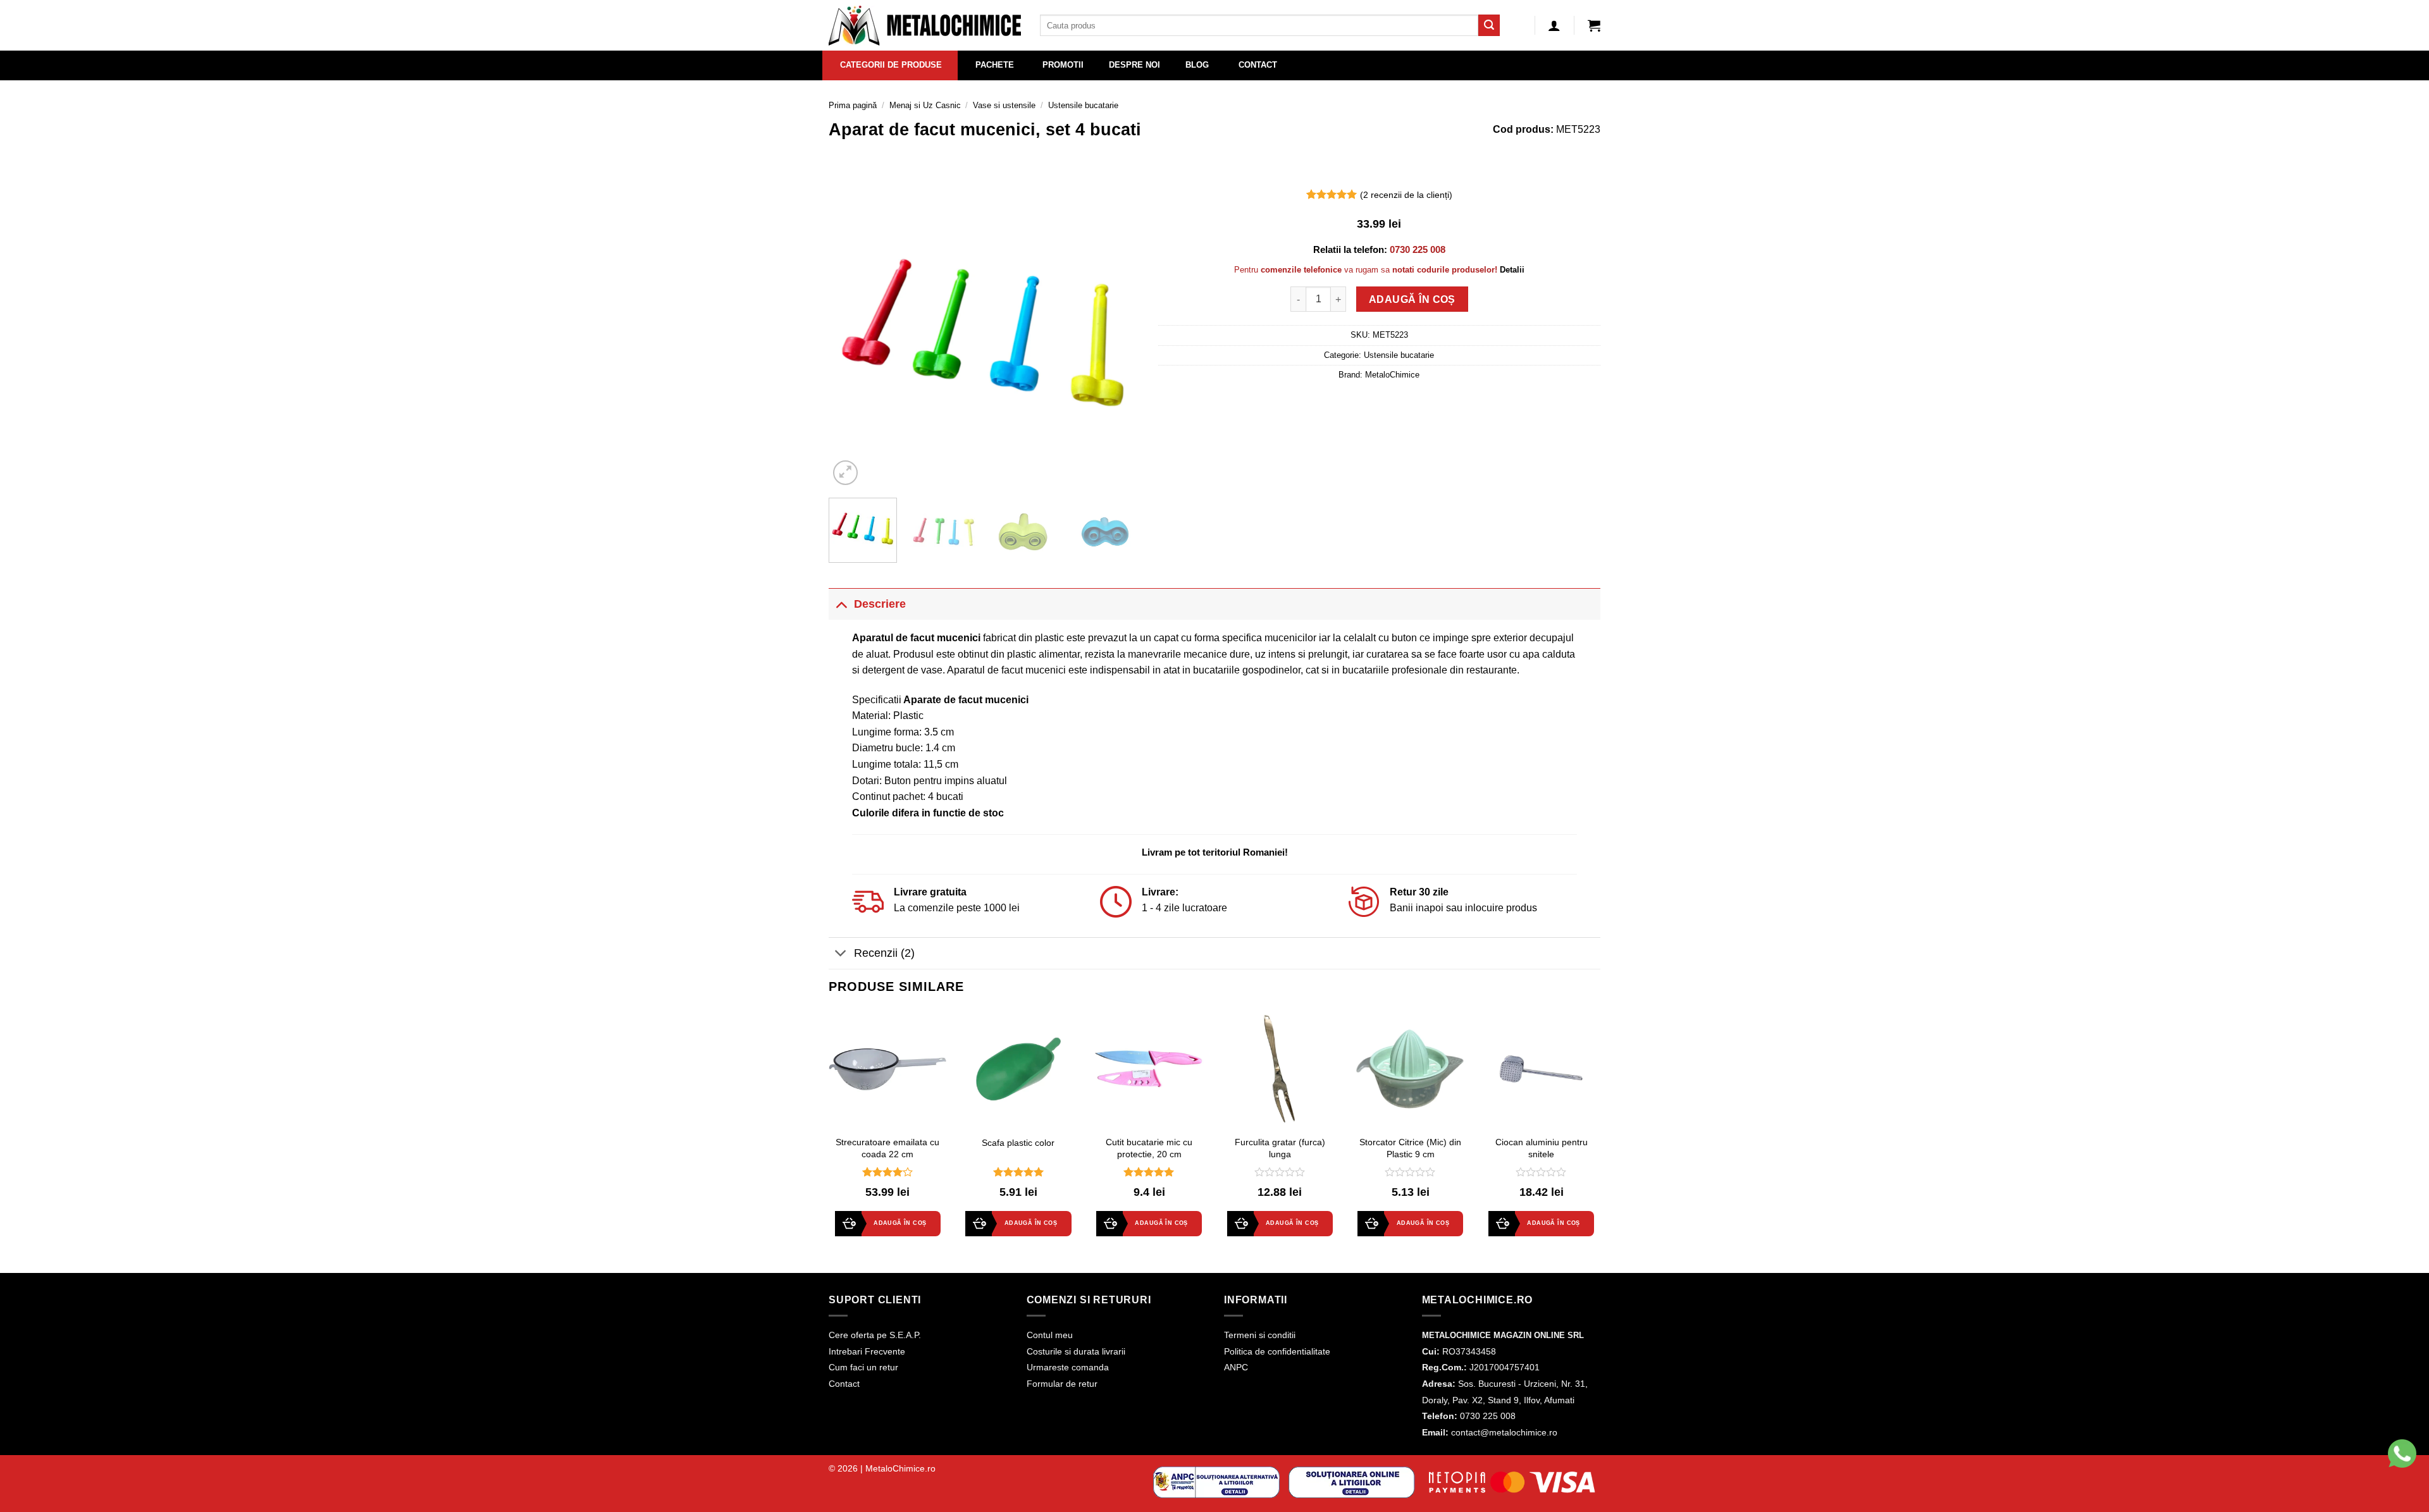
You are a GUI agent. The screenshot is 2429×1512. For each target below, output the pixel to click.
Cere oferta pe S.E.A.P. (875, 1335)
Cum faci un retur (863, 1367)
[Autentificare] (1554, 25)
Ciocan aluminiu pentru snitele (1542, 1148)
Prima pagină (853, 105)
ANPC (1236, 1367)
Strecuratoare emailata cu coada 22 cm (887, 1148)
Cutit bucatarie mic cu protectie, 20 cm (1149, 1148)
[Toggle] (841, 604)
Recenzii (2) (884, 953)
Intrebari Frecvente (867, 1351)
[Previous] (851, 333)
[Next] (1117, 333)
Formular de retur (1062, 1384)
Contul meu (1050, 1335)
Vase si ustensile (1004, 105)
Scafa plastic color (1018, 1143)
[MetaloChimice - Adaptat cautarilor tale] (925, 26)
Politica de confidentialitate (1277, 1351)
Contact (844, 1384)
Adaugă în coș (1412, 299)
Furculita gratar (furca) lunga (1280, 1148)
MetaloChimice (1392, 375)
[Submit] (1489, 25)
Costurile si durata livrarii (1076, 1351)
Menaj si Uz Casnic (925, 105)
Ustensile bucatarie (1083, 105)
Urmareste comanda (1068, 1367)
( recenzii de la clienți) (1406, 195)
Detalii (1512, 270)
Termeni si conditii (1260, 1335)
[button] (1594, 25)
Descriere (880, 604)
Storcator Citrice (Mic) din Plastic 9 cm (1410, 1148)
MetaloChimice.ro (900, 1468)
